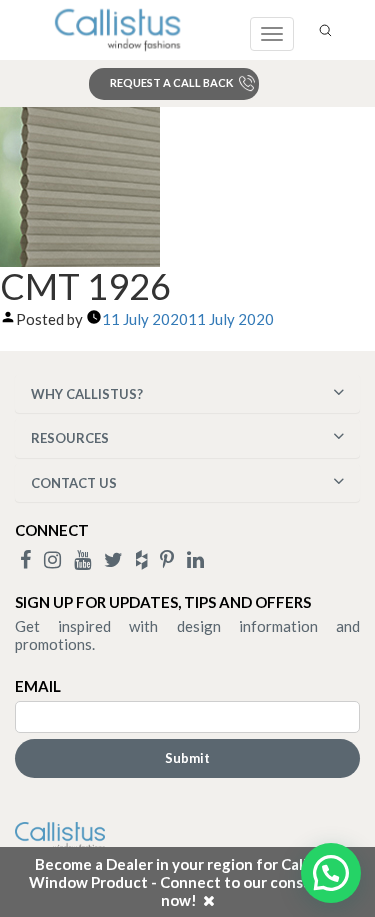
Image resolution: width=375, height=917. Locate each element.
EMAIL (38, 686)
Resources (70, 438)
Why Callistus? (87, 394)
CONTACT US (74, 483)
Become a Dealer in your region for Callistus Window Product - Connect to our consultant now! (188, 882)
